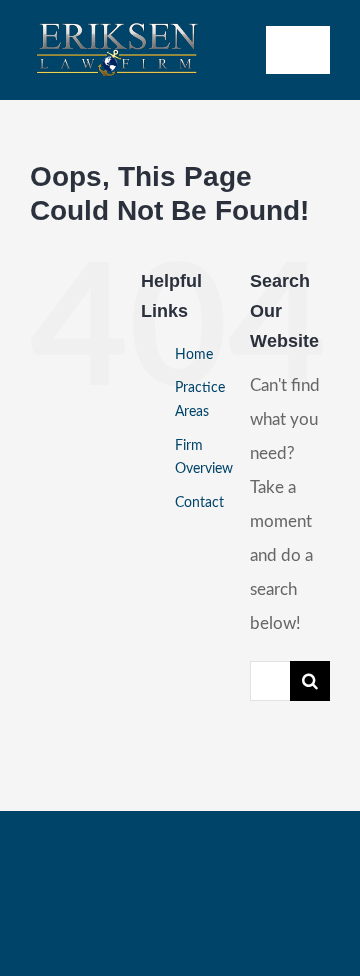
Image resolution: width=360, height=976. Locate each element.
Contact (199, 503)
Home (194, 355)
